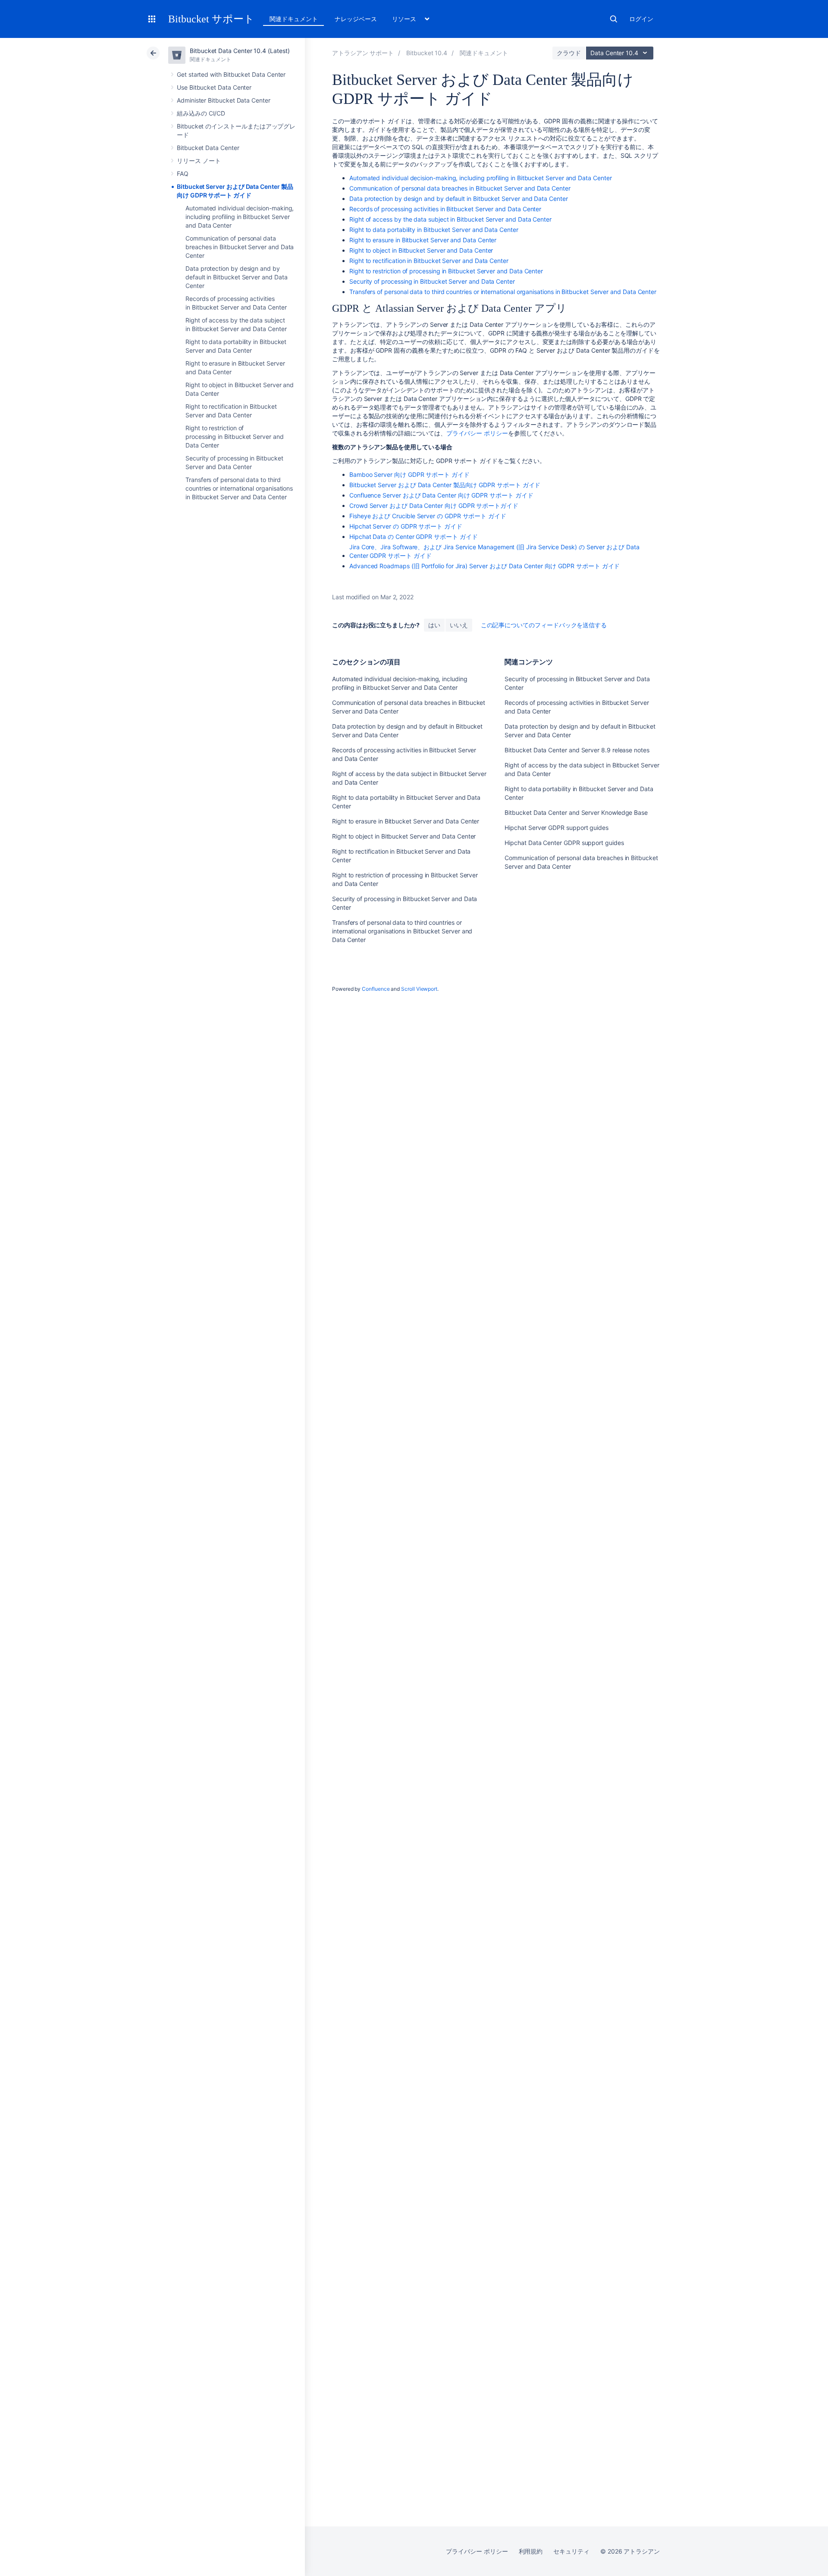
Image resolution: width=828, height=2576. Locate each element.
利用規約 (531, 2551)
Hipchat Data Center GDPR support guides (564, 843)
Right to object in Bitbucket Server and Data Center (421, 250)
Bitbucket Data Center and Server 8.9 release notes (577, 750)
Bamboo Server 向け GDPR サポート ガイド (409, 474)
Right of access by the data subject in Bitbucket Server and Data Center (450, 219)
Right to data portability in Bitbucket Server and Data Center (434, 230)
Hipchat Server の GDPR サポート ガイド (406, 526)
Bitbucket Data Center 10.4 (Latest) (240, 51)
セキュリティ (571, 2551)
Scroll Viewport (419, 989)
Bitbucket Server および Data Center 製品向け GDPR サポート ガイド (445, 485)
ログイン (641, 19)
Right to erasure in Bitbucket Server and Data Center (423, 240)
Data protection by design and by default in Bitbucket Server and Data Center (236, 277)
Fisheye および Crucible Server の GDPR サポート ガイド (428, 516)
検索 (614, 19)
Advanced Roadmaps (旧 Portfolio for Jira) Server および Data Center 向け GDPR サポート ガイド (485, 566)
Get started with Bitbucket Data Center (231, 74)
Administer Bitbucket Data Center (224, 100)
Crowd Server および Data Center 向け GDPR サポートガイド (434, 505)
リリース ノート (199, 161)
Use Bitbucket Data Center (214, 87)
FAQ (183, 174)
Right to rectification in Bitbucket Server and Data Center (429, 261)
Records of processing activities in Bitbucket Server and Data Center (445, 209)
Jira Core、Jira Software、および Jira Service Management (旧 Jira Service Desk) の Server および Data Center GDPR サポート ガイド (494, 551)
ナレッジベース (356, 19)
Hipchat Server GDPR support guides (557, 828)
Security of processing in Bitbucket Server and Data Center (432, 281)
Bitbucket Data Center (208, 148)
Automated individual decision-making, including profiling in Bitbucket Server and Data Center (240, 217)
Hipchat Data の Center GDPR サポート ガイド (414, 537)
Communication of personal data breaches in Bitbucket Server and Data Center (240, 247)
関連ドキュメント (293, 19)
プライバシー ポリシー (477, 433)
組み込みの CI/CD (201, 113)
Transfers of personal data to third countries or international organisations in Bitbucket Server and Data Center (239, 488)
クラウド (569, 53)
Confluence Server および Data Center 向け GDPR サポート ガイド (441, 495)
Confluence (376, 989)
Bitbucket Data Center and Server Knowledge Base (576, 812)
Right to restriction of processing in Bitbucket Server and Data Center (235, 437)
